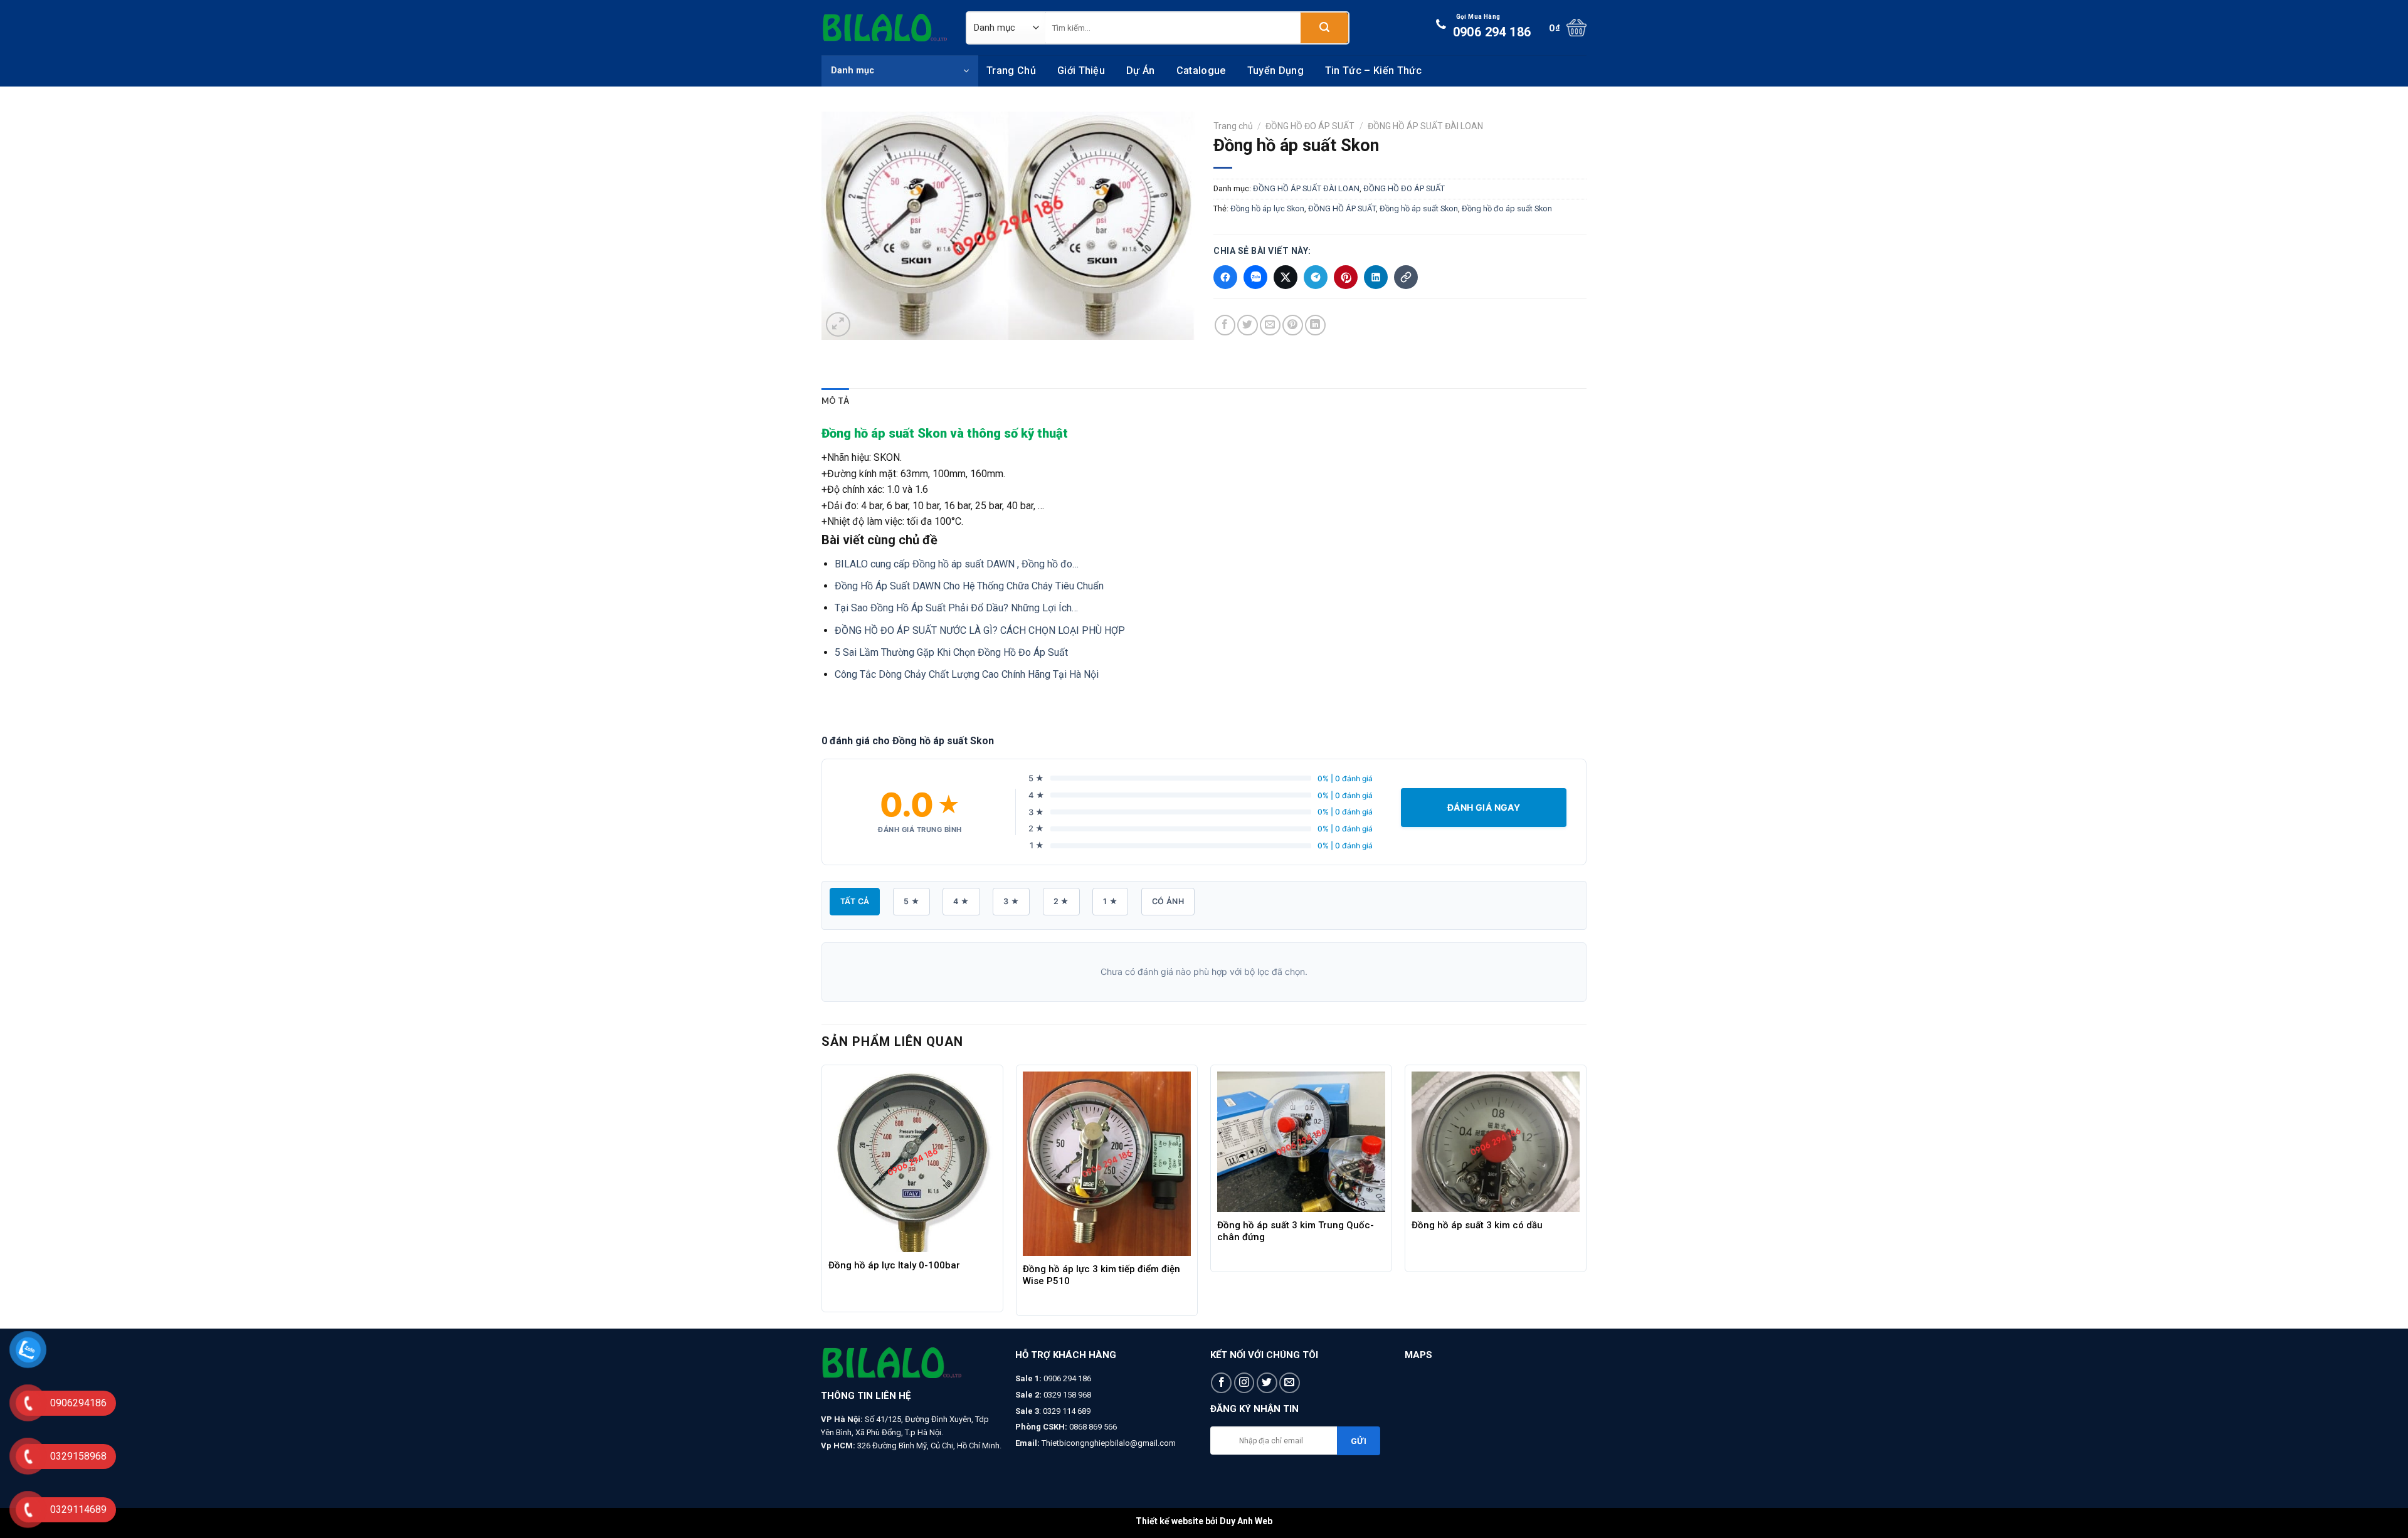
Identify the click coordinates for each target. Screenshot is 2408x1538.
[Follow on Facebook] (1221, 1383)
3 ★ (1011, 901)
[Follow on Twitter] (1267, 1383)
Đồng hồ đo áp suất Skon (1507, 208)
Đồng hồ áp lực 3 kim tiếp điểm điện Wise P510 (1101, 1275)
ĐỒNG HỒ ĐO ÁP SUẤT (1310, 126)
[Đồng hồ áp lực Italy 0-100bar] (912, 1162)
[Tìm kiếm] (1324, 28)
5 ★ (911, 901)
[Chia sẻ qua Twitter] (1286, 277)
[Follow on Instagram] (1244, 1383)
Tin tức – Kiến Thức (1373, 71)
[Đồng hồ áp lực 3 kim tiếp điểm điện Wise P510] (1107, 1164)
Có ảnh (1168, 901)
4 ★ (961, 901)
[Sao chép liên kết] (1406, 277)
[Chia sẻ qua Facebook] (1225, 277)
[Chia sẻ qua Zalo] (1255, 277)
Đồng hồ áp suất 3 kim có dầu (1477, 1225)
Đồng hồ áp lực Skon (1267, 208)
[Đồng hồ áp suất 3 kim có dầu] (1496, 1142)
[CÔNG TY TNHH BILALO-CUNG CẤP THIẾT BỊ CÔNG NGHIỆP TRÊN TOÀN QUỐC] (884, 28)
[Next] (1586, 1195)
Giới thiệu (1081, 71)
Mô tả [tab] (835, 401)
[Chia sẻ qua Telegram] (1316, 277)
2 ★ (1061, 901)
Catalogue (1201, 71)
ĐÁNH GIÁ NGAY (1484, 807)
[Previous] (822, 1195)
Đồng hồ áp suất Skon (1419, 208)
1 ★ (1110, 901)
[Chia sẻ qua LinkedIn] (1376, 277)
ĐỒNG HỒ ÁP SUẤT (1342, 208)
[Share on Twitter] (1248, 325)
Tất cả (855, 901)
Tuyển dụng (1275, 71)
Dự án (1141, 71)
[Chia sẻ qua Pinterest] (1346, 277)
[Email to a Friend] (1270, 325)
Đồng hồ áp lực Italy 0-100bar (894, 1265)
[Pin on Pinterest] (1293, 325)
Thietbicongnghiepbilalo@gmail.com (1109, 1443)
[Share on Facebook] (1225, 325)
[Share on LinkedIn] (1315, 325)
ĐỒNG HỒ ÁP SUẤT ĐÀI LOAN (1425, 126)
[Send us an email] (1290, 1383)
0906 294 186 (1492, 26)
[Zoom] (838, 324)
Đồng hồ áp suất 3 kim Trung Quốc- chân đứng (1296, 1231)
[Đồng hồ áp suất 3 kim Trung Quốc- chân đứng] (1301, 1142)
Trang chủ (1011, 71)
